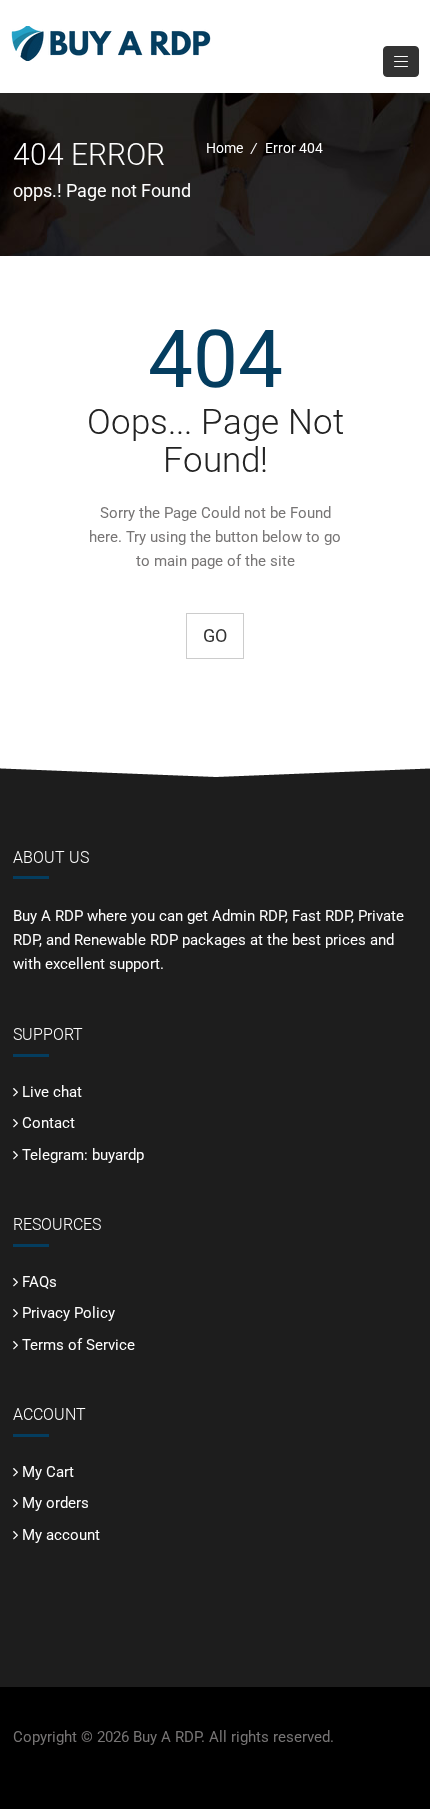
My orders (55, 1503)
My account (61, 1535)
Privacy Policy (68, 1313)
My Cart (48, 1472)
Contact (48, 1123)
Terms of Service (78, 1345)
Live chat (52, 1092)
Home (224, 148)
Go (215, 635)
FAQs (39, 1282)
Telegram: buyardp (83, 1155)
